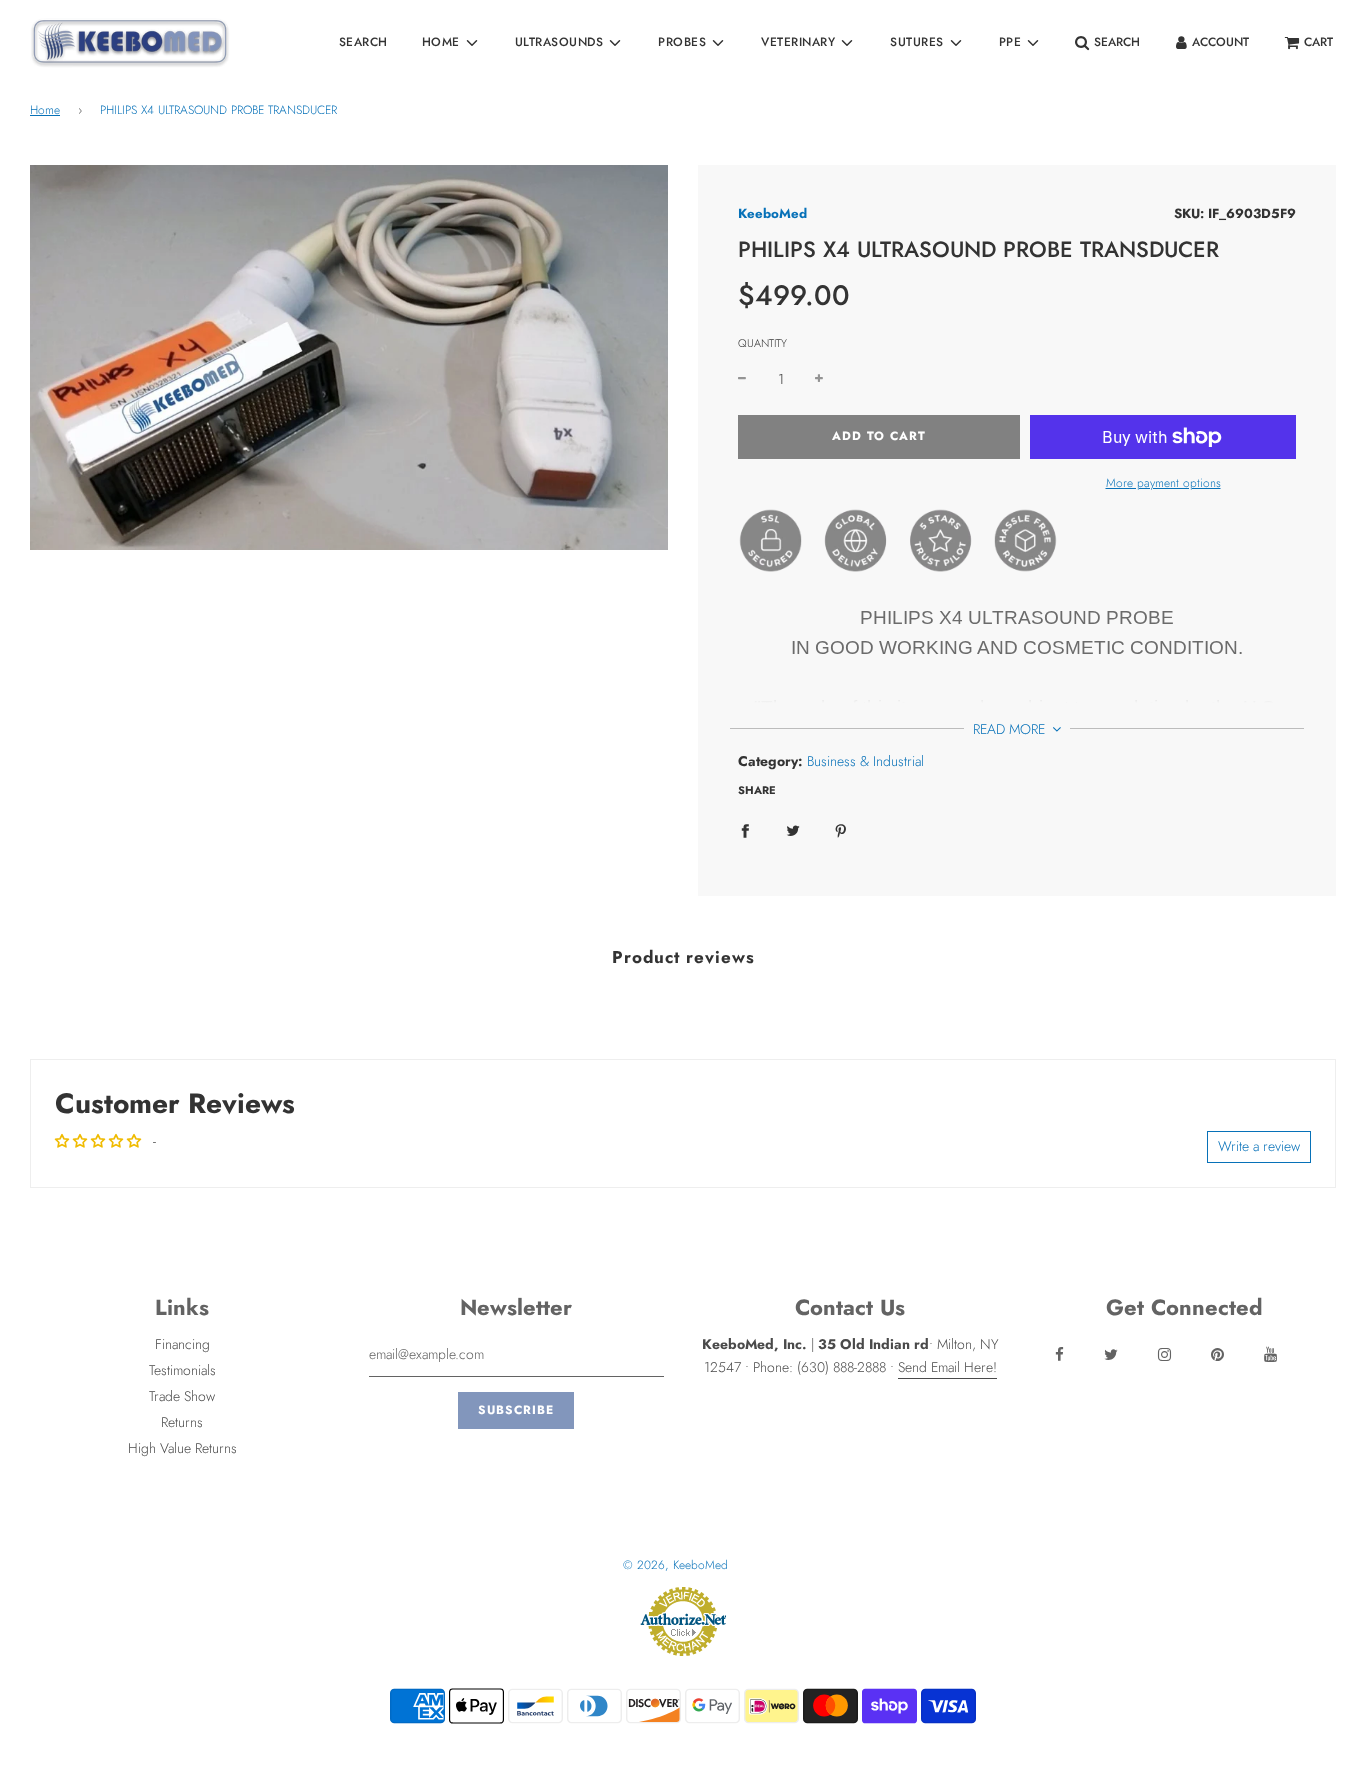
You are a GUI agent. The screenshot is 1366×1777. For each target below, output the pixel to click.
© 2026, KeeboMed (675, 1565)
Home (45, 110)
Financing (182, 1344)
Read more (1011, 729)
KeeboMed (772, 213)
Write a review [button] (1259, 1146)
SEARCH (363, 42)
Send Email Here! (947, 1367)
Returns (182, 1422)
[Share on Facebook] (745, 830)
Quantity (762, 343)
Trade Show (182, 1396)
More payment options (1163, 483)
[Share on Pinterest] (841, 830)
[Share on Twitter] (793, 830)
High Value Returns (182, 1448)
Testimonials (182, 1370)
